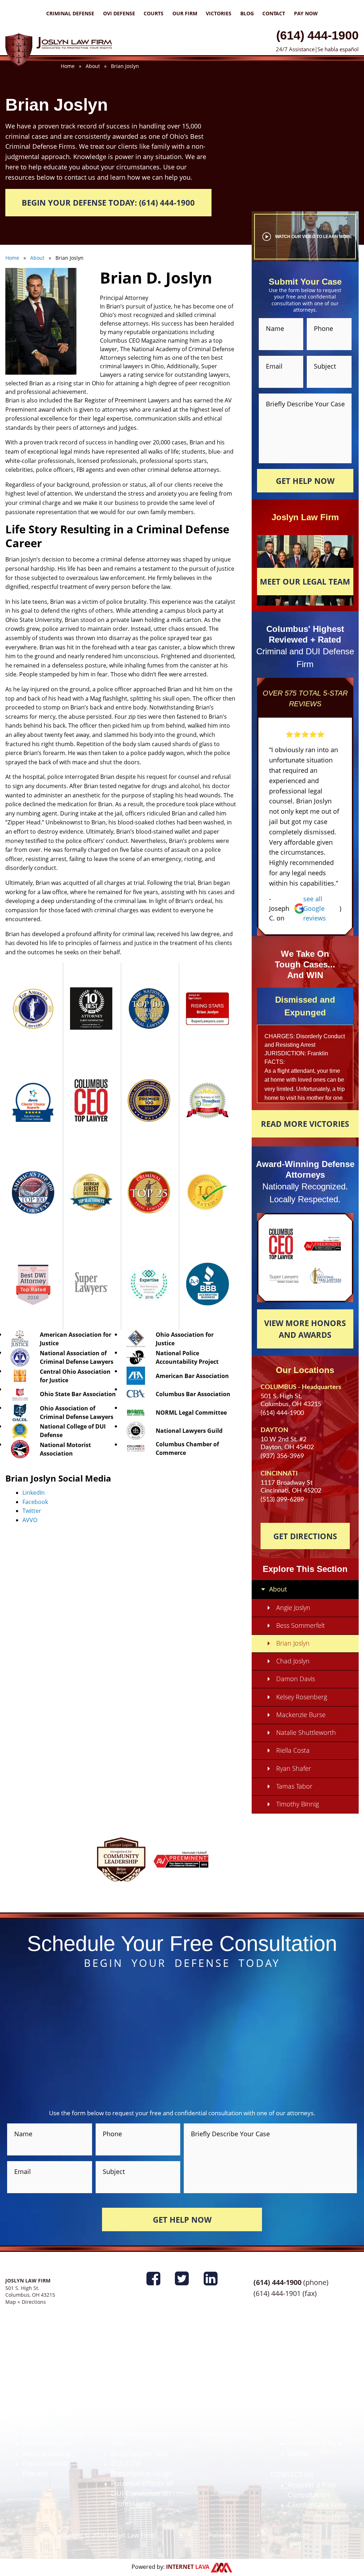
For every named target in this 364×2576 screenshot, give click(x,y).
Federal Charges (49, 2384)
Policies (220, 2535)
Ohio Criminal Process (45, 2468)
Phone (323, 328)
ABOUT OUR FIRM (300, 2364)
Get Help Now (305, 481)
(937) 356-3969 (282, 1456)
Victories (219, 13)
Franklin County (225, 2374)
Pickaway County (227, 2424)
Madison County (226, 2404)
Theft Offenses (47, 2443)
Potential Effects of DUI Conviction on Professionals (142, 2493)
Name (275, 328)
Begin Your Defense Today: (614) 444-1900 (108, 202)
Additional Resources (322, 2424)
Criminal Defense (70, 13)
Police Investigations (56, 2374)
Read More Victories (305, 1124)
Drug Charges (45, 2394)
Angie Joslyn (293, 1608)
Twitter (32, 1511)
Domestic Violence (53, 2434)
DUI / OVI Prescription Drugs (142, 2468)
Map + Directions (26, 2302)
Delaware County (227, 2394)
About (278, 1589)
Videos (299, 2453)
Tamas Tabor (294, 1786)
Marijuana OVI (134, 2404)
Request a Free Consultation (312, 2490)
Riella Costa (293, 1750)
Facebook (35, 1502)
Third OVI (126, 2394)
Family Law (306, 2434)
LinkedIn (34, 1493)
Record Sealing (47, 2453)
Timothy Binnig (298, 1804)
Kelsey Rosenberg (302, 1697)
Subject (325, 366)
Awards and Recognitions (309, 2379)
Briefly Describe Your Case (305, 403)
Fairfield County (225, 2384)
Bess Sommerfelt (301, 1625)
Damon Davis (296, 1679)
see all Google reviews (315, 908)
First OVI (125, 2374)
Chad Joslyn (293, 1661)
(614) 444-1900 (317, 35)
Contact (274, 13)
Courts (154, 13)
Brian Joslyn (293, 1643)
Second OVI (130, 2384)
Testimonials (308, 2394)
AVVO (30, 1520)
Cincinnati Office (315, 2443)
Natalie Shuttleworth (306, 1732)
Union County (222, 2434)
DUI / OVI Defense (124, 2364)
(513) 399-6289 (282, 1500)
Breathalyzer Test (139, 2453)
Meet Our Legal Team (305, 581)
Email (274, 366)
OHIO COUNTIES (210, 2364)
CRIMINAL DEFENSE (38, 2364)
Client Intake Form (318, 2505)
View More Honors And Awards (305, 1329)
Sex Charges (42, 2404)
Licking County (223, 2414)
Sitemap (298, 2535)
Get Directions (305, 1536)
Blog (247, 13)
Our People (306, 2414)
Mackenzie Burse (301, 1715)
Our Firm (185, 13)
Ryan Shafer (294, 1768)
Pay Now (306, 13)
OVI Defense (119, 13)
